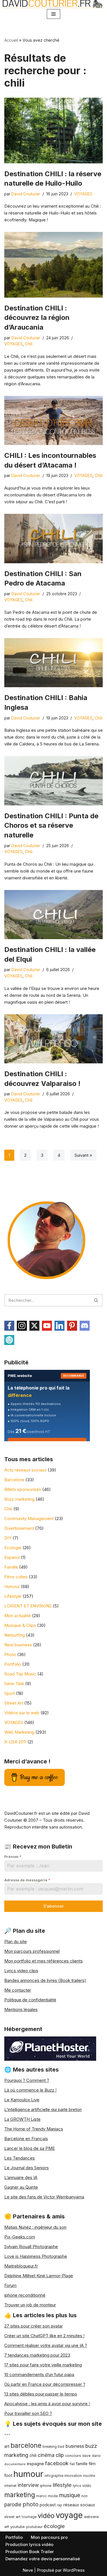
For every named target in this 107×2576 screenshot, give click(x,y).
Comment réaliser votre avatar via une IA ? (46, 2345)
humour (28, 2474)
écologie (54, 2526)
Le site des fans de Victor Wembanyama (44, 2197)
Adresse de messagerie (27, 1880)
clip (60, 2455)
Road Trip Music (20, 1674)
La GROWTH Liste (22, 2119)
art (7, 2446)
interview (28, 2485)
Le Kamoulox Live (22, 2100)
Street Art (14, 1703)
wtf (7, 2527)
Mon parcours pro (49, 2537)
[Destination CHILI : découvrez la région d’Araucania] (53, 265)
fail (72, 2464)
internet (10, 2486)
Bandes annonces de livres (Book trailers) (45, 1980)
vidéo (46, 2516)
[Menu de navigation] (53, 14)
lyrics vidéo (82, 2486)
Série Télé (14, 1684)
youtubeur (34, 2527)
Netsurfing (15, 1635)
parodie (13, 2504)
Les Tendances (20, 2158)
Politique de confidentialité (30, 2000)
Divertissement (19, 1528)
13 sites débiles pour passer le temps (41, 2394)
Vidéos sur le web (22, 1713)
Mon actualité (18, 1616)
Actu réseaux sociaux (25, 1470)
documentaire (15, 2464)
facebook (57, 2463)
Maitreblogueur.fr (21, 2266)
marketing (20, 2495)
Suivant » (83, 1155)
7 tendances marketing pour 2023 (37, 2355)
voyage (69, 2515)
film (92, 2464)
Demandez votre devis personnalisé (43, 2559)
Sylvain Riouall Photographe (31, 2247)
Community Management (29, 1518)
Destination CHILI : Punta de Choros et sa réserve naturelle (51, 825)
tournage (29, 2517)
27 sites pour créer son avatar (34, 2326)
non (84, 2496)
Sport (10, 1693)
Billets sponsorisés (23, 1489)
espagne (35, 2464)
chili (33, 2455)
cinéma (46, 2455)
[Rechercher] (96, 1300)
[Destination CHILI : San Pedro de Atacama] (53, 539)
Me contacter (18, 1990)
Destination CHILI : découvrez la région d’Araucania (37, 318)
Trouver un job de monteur (30, 2305)
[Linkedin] (59, 1326)
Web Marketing (19, 1732)
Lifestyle (13, 1596)
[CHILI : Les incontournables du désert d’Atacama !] (53, 421)
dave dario (91, 2456)
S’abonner (53, 1906)
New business (18, 1645)
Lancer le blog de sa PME (30, 2148)
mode (53, 2496)
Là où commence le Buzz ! (30, 2090)
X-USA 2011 (15, 1742)
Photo (10, 1654)
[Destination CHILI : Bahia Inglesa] (53, 663)
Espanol (12, 1557)
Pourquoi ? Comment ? (27, 2080)
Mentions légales (21, 2009)
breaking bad (53, 2447)
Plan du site (16, 1941)
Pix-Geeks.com (20, 2237)
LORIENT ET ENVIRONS (28, 1606)
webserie (91, 2517)
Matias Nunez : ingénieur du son (35, 2227)
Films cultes (16, 1577)
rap (59, 2505)
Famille (11, 1567)
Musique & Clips (20, 1625)
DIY (8, 1538)
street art (12, 2517)
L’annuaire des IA (21, 2177)
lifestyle (62, 2485)
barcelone (26, 2445)
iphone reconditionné (25, 2295)
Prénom (13, 1857)
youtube (18, 2527)
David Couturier (26, 194)
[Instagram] (22, 1326)
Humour (12, 1586)
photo (31, 2504)
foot (8, 2475)
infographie (54, 2476)
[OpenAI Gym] (9, 1340)
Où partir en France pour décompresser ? (45, 2384)
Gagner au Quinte (21, 2187)
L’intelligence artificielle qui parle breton (43, 2109)
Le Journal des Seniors (27, 2168)
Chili (29, 344)
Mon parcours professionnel (32, 1951)
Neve (28, 2570)
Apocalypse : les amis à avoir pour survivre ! (47, 2404)
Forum (10, 2285)
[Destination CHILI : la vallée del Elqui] (53, 915)
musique (70, 2495)
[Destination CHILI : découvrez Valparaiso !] (53, 1039)
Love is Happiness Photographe (36, 2256)
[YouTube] (47, 1326)
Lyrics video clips (21, 1971)
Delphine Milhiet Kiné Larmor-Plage (39, 2276)
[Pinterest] (72, 1326)
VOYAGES (83, 194)
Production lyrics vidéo (29, 2544)
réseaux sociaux (79, 2505)
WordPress (74, 2570)
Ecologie (13, 1548)
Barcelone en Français (26, 2139)
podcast (48, 2505)
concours (73, 2456)
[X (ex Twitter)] (34, 1326)
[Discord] (85, 1326)
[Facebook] (9, 1326)
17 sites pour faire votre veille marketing (43, 2365)
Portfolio (13, 1664)
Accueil (11, 40)
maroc (42, 2496)
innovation (73, 2476)
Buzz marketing (19, 1499)
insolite (89, 2476)
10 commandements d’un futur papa (39, 2374)
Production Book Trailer (30, 2552)
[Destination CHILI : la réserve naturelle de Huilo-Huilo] (53, 131)
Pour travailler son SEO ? (28, 2413)
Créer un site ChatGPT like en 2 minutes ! (44, 2336)
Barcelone (14, 1480)
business (75, 2446)
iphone (46, 2486)
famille (82, 2464)
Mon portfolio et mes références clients (44, 1961)
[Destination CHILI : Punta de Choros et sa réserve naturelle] (53, 781)
